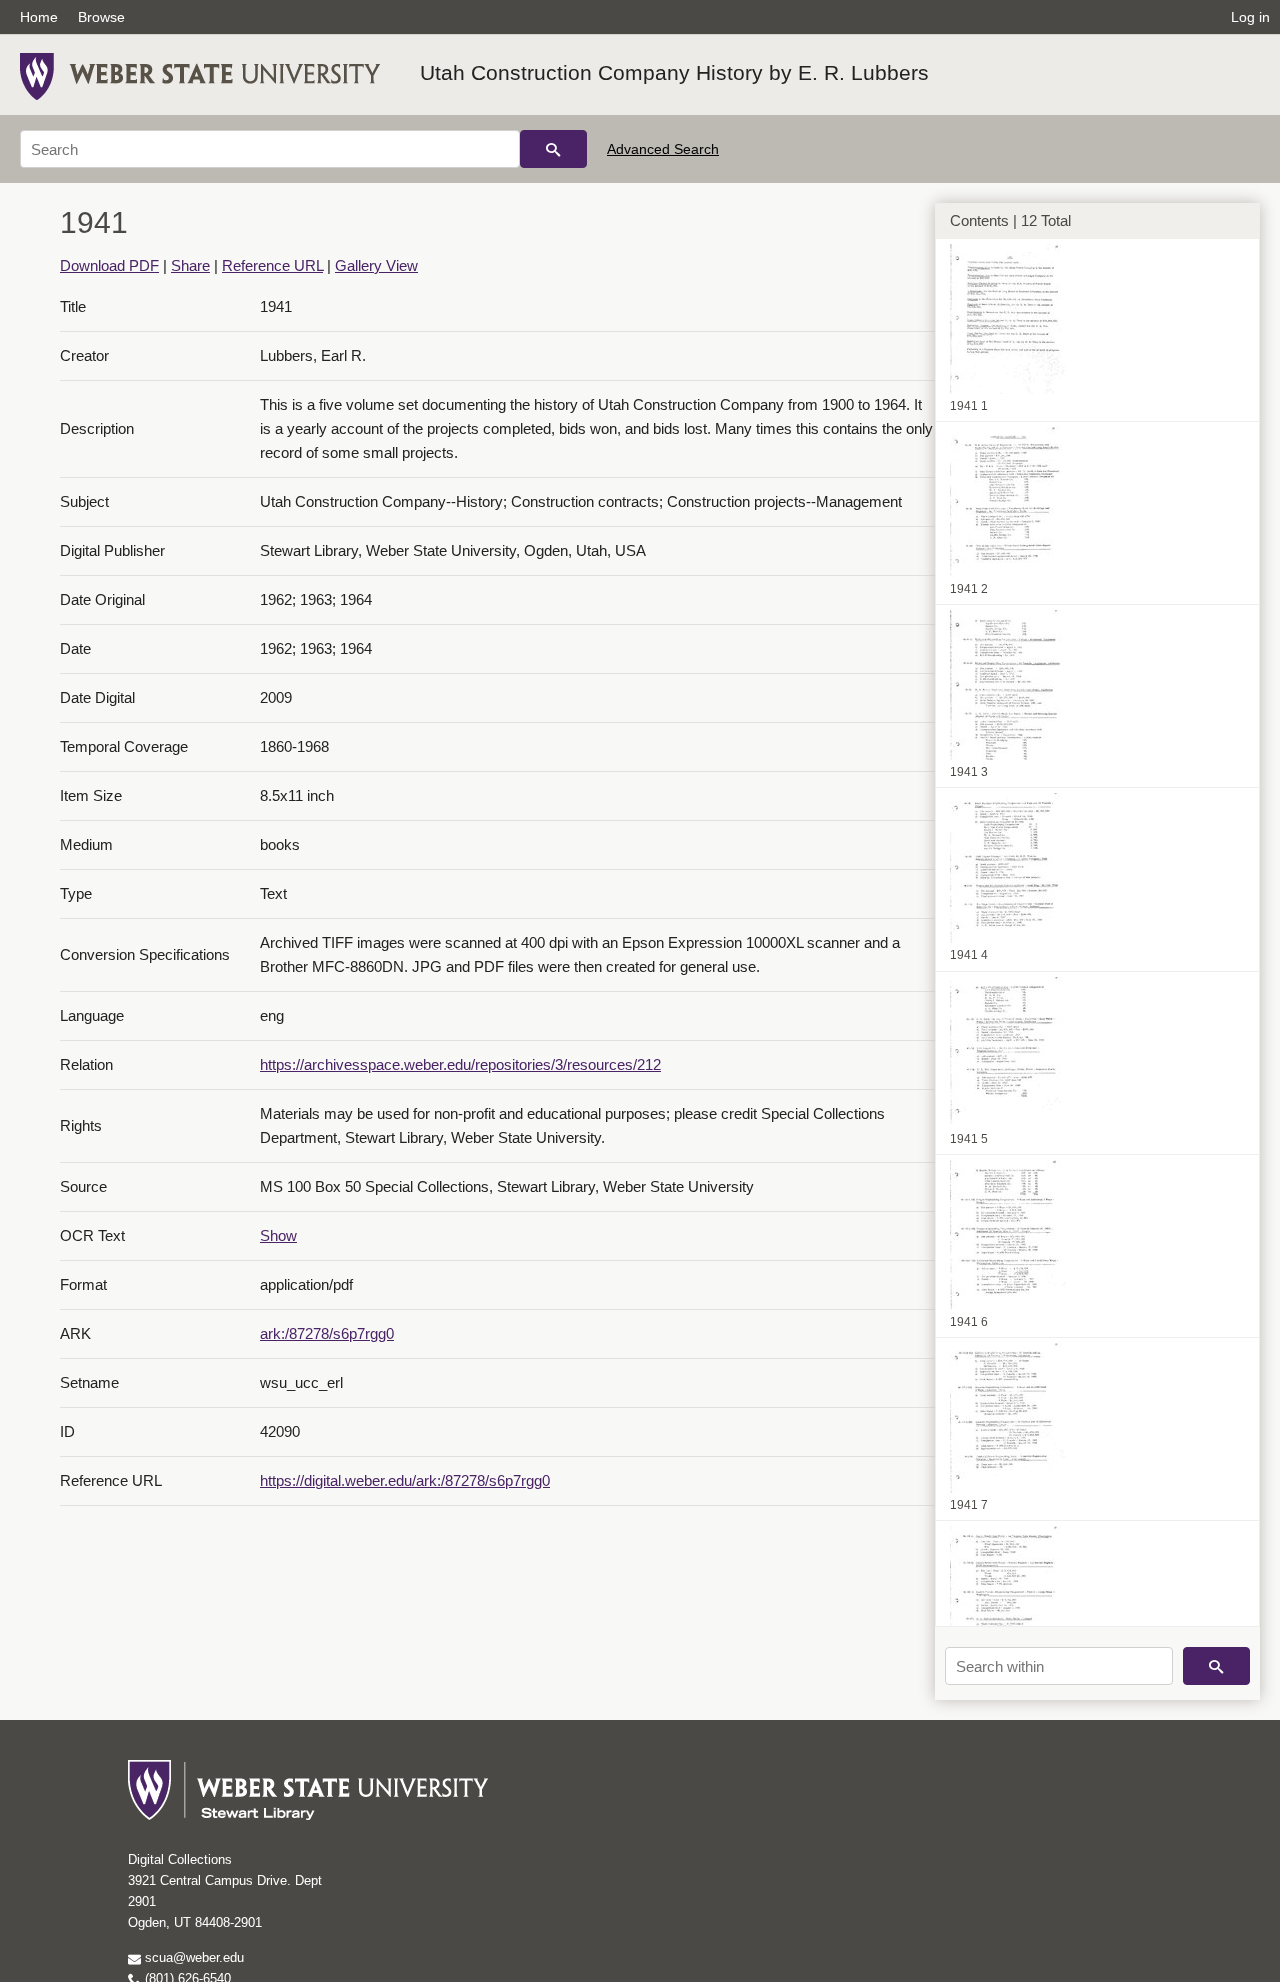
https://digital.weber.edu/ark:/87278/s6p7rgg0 (405, 1480)
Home (39, 17)
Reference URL (272, 265)
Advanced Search (663, 149)
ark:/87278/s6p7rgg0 (327, 1333)
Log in (1250, 17)
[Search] (553, 149)
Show (278, 1235)
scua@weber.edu (192, 1957)
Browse (101, 17)
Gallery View (376, 265)
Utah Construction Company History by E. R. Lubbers (674, 72)
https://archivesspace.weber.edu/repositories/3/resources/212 (460, 1064)
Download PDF (109, 265)
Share (190, 265)
